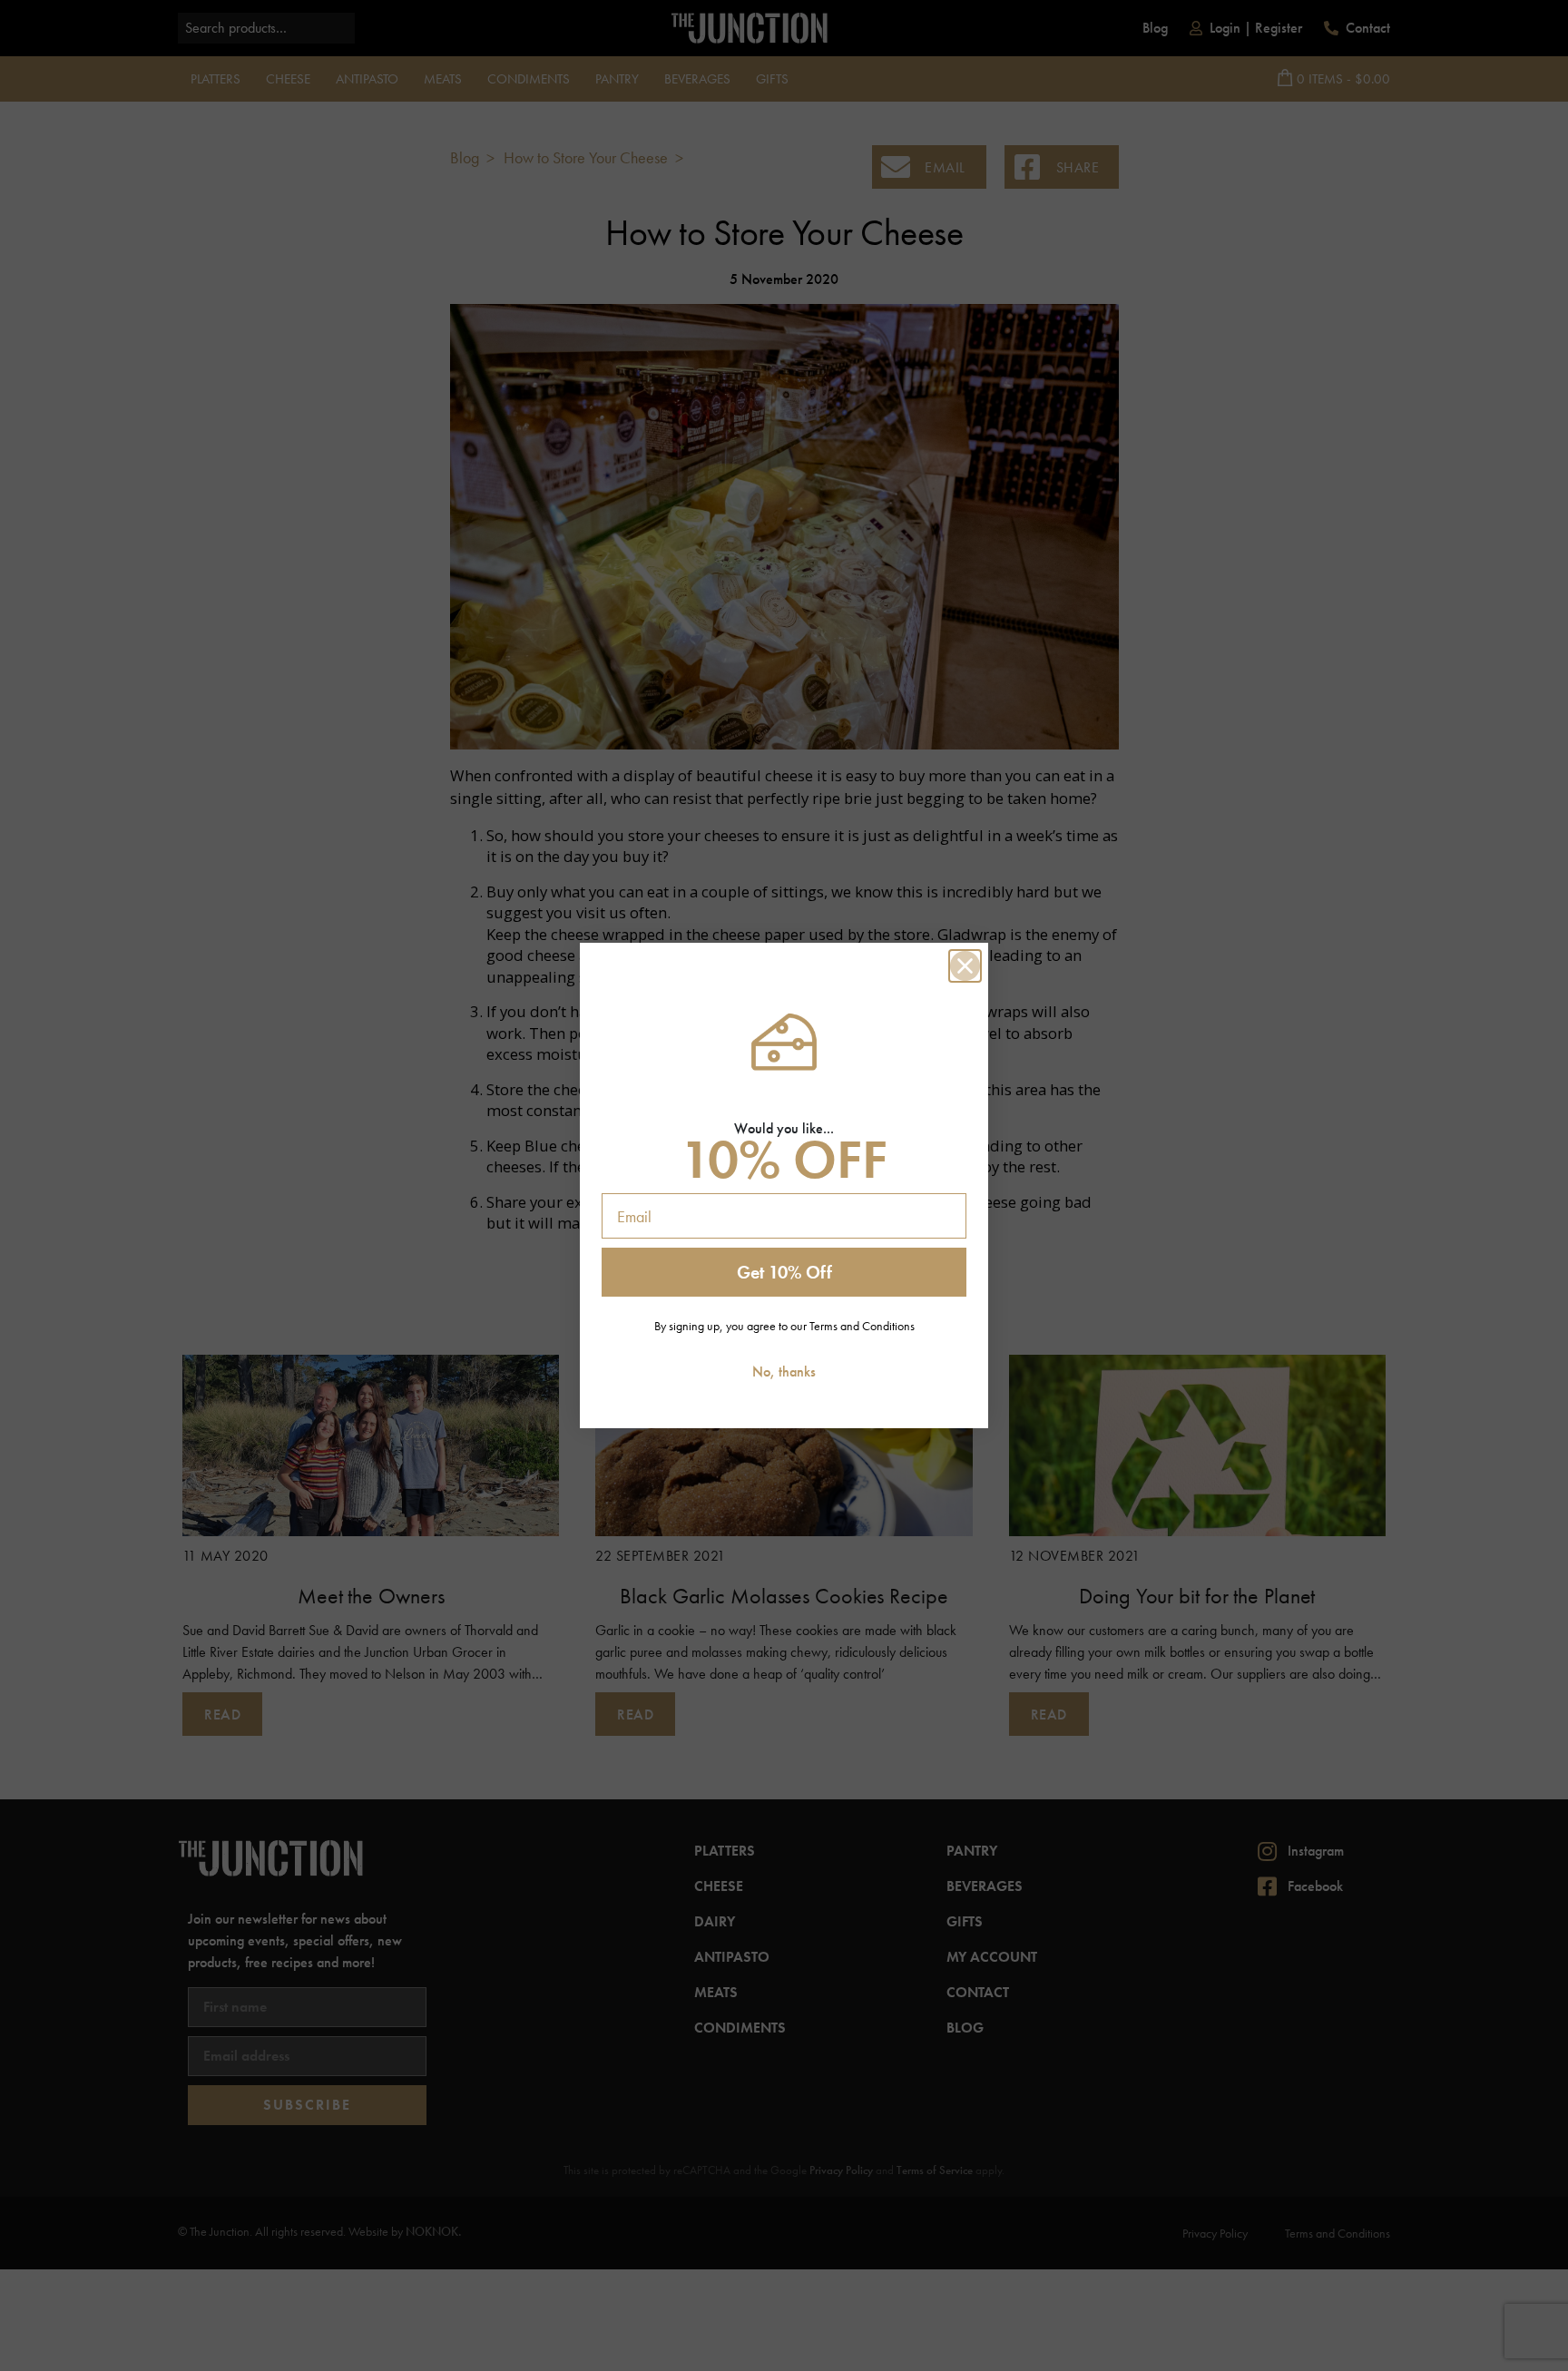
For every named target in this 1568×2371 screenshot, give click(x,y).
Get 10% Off (784, 1272)
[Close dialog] (965, 966)
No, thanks (784, 1372)
